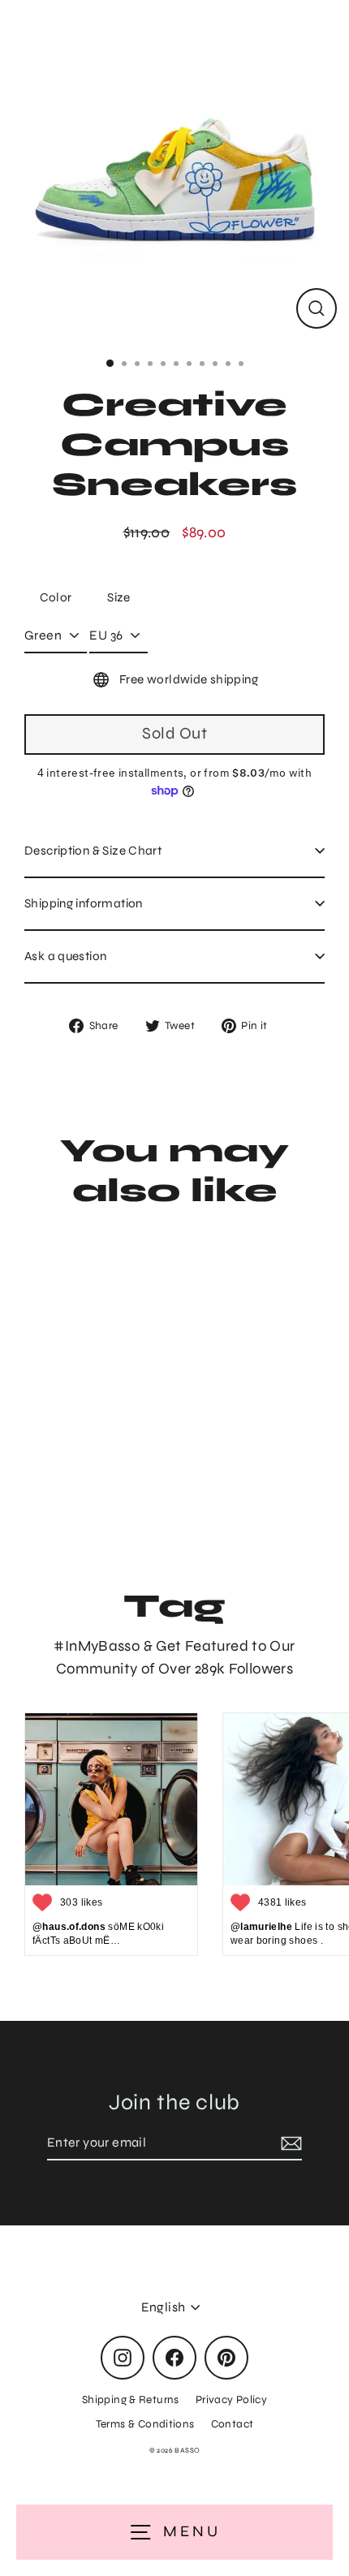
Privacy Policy (231, 2399)
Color (56, 597)
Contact (233, 2424)
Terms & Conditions (145, 2424)
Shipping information (84, 903)
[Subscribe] (289, 2143)
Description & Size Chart (93, 851)
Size (119, 597)
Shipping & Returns (131, 2399)
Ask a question (65, 956)
